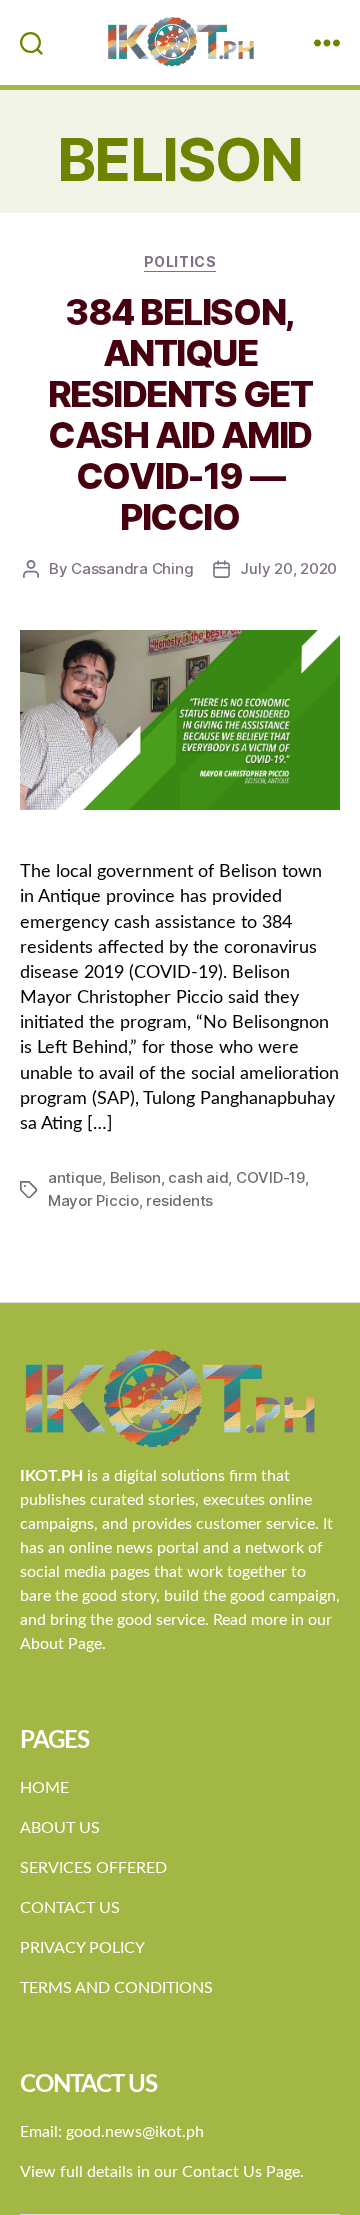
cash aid (198, 1177)
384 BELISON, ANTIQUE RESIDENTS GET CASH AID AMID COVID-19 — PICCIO (180, 414)
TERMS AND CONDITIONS (116, 1988)
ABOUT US (60, 1828)
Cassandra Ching (132, 568)
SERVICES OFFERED (93, 1868)
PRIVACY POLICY (82, 1948)
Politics (180, 261)
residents (179, 1200)
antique (75, 1177)
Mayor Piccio (93, 1200)
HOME (44, 1788)
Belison (135, 1177)
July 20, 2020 (288, 568)
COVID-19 (270, 1177)
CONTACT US (70, 1908)
